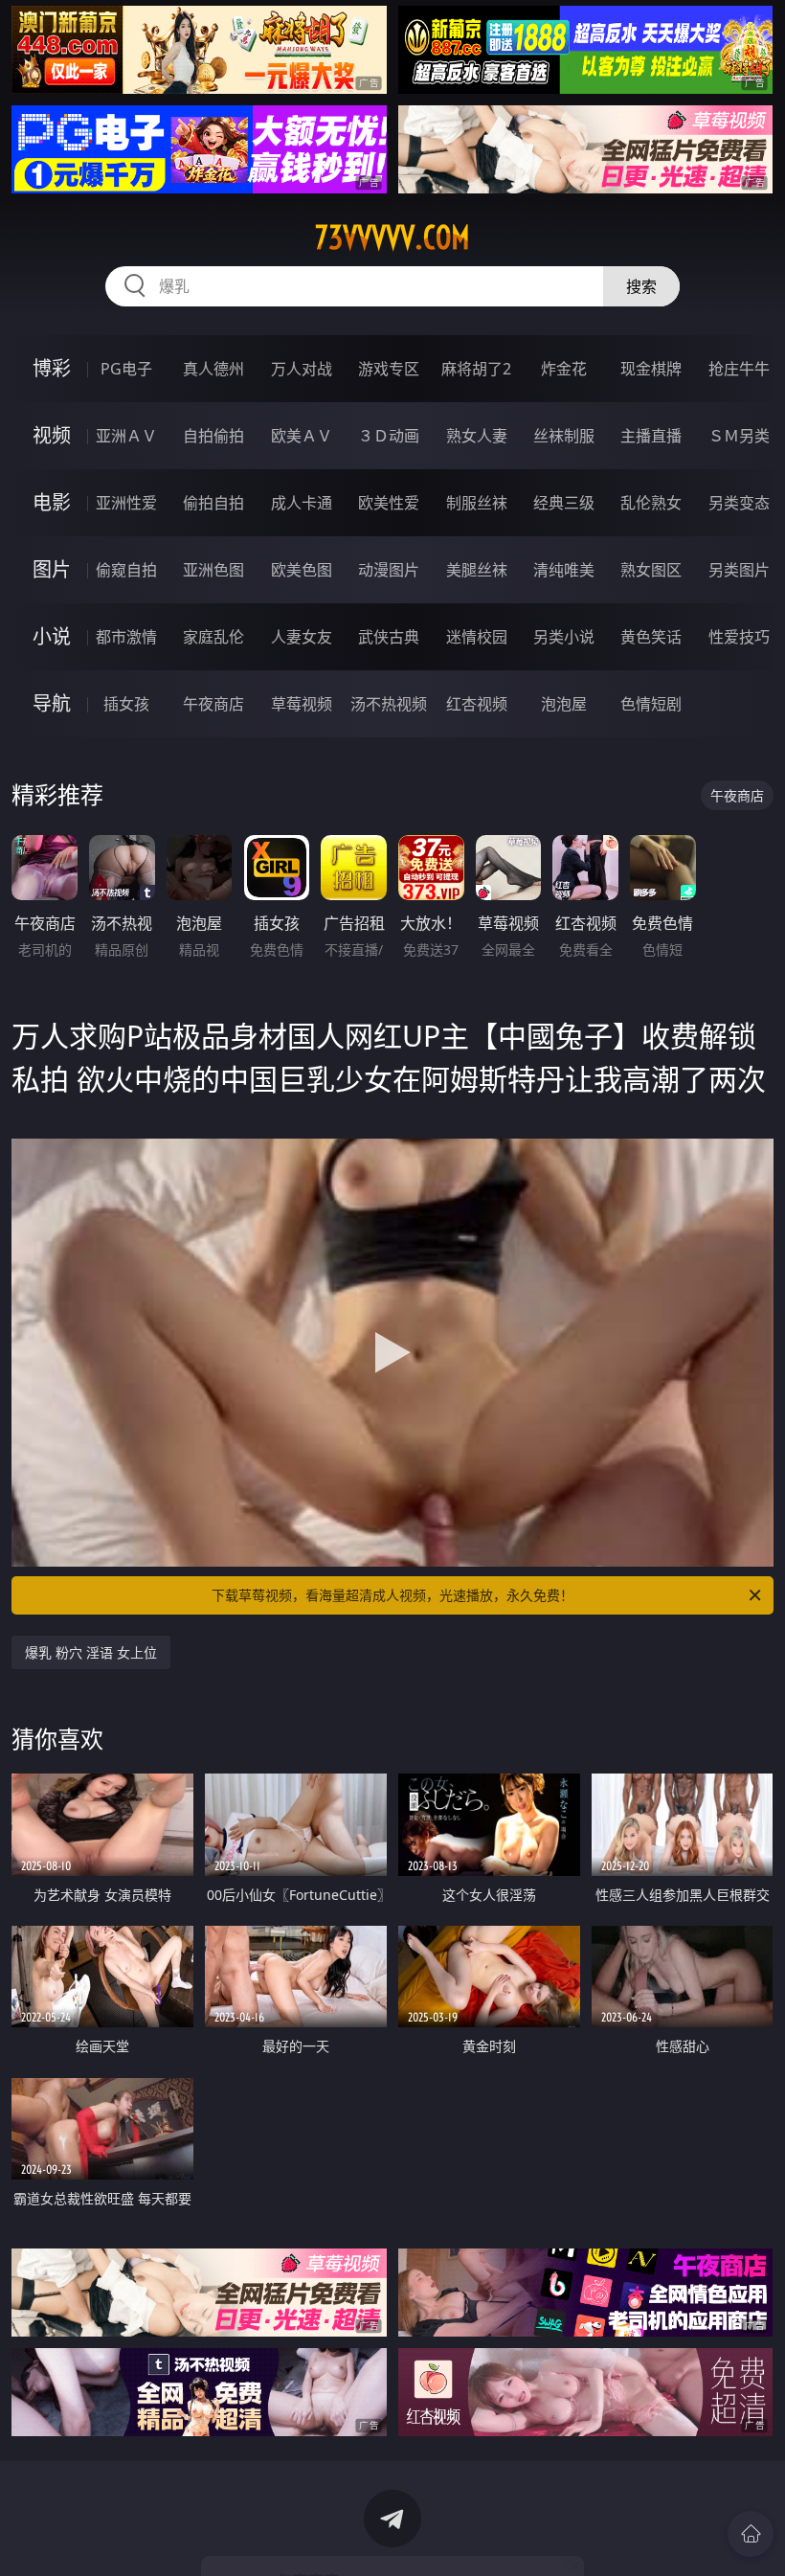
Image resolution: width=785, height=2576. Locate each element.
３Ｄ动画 (389, 436)
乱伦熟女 (651, 503)
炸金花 (564, 369)
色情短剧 (651, 704)
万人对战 (302, 369)
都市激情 (126, 637)
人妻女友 (302, 637)
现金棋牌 (651, 369)
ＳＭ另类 (739, 436)
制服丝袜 (477, 503)
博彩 (52, 368)
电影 (52, 502)
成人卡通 (302, 503)
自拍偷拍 (213, 436)
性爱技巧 (739, 637)
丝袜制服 (564, 436)
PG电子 (126, 369)
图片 (52, 569)
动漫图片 (389, 570)
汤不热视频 (389, 704)
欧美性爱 (389, 503)
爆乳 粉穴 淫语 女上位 (91, 1652)
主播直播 (651, 436)
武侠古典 (389, 637)
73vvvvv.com (392, 237)
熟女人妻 (477, 436)
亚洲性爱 (126, 503)
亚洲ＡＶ (126, 436)
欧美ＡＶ (302, 436)
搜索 (641, 286)
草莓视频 (302, 704)
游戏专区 (389, 369)
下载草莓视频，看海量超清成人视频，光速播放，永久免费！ (392, 1595)
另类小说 (564, 637)
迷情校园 (477, 637)
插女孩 (126, 704)
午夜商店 (213, 704)
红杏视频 (477, 704)
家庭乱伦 (213, 637)
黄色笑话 (651, 637)
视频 (52, 435)
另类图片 (739, 570)
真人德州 (213, 369)
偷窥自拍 (126, 570)
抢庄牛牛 (739, 369)
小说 (52, 636)
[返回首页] (751, 2534)
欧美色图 (302, 570)
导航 (52, 703)
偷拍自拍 (213, 503)
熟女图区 (651, 570)
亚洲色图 (213, 570)
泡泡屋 (564, 704)
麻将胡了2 (476, 369)
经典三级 (564, 503)
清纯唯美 (564, 570)
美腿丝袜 (477, 570)
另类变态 (739, 503)
